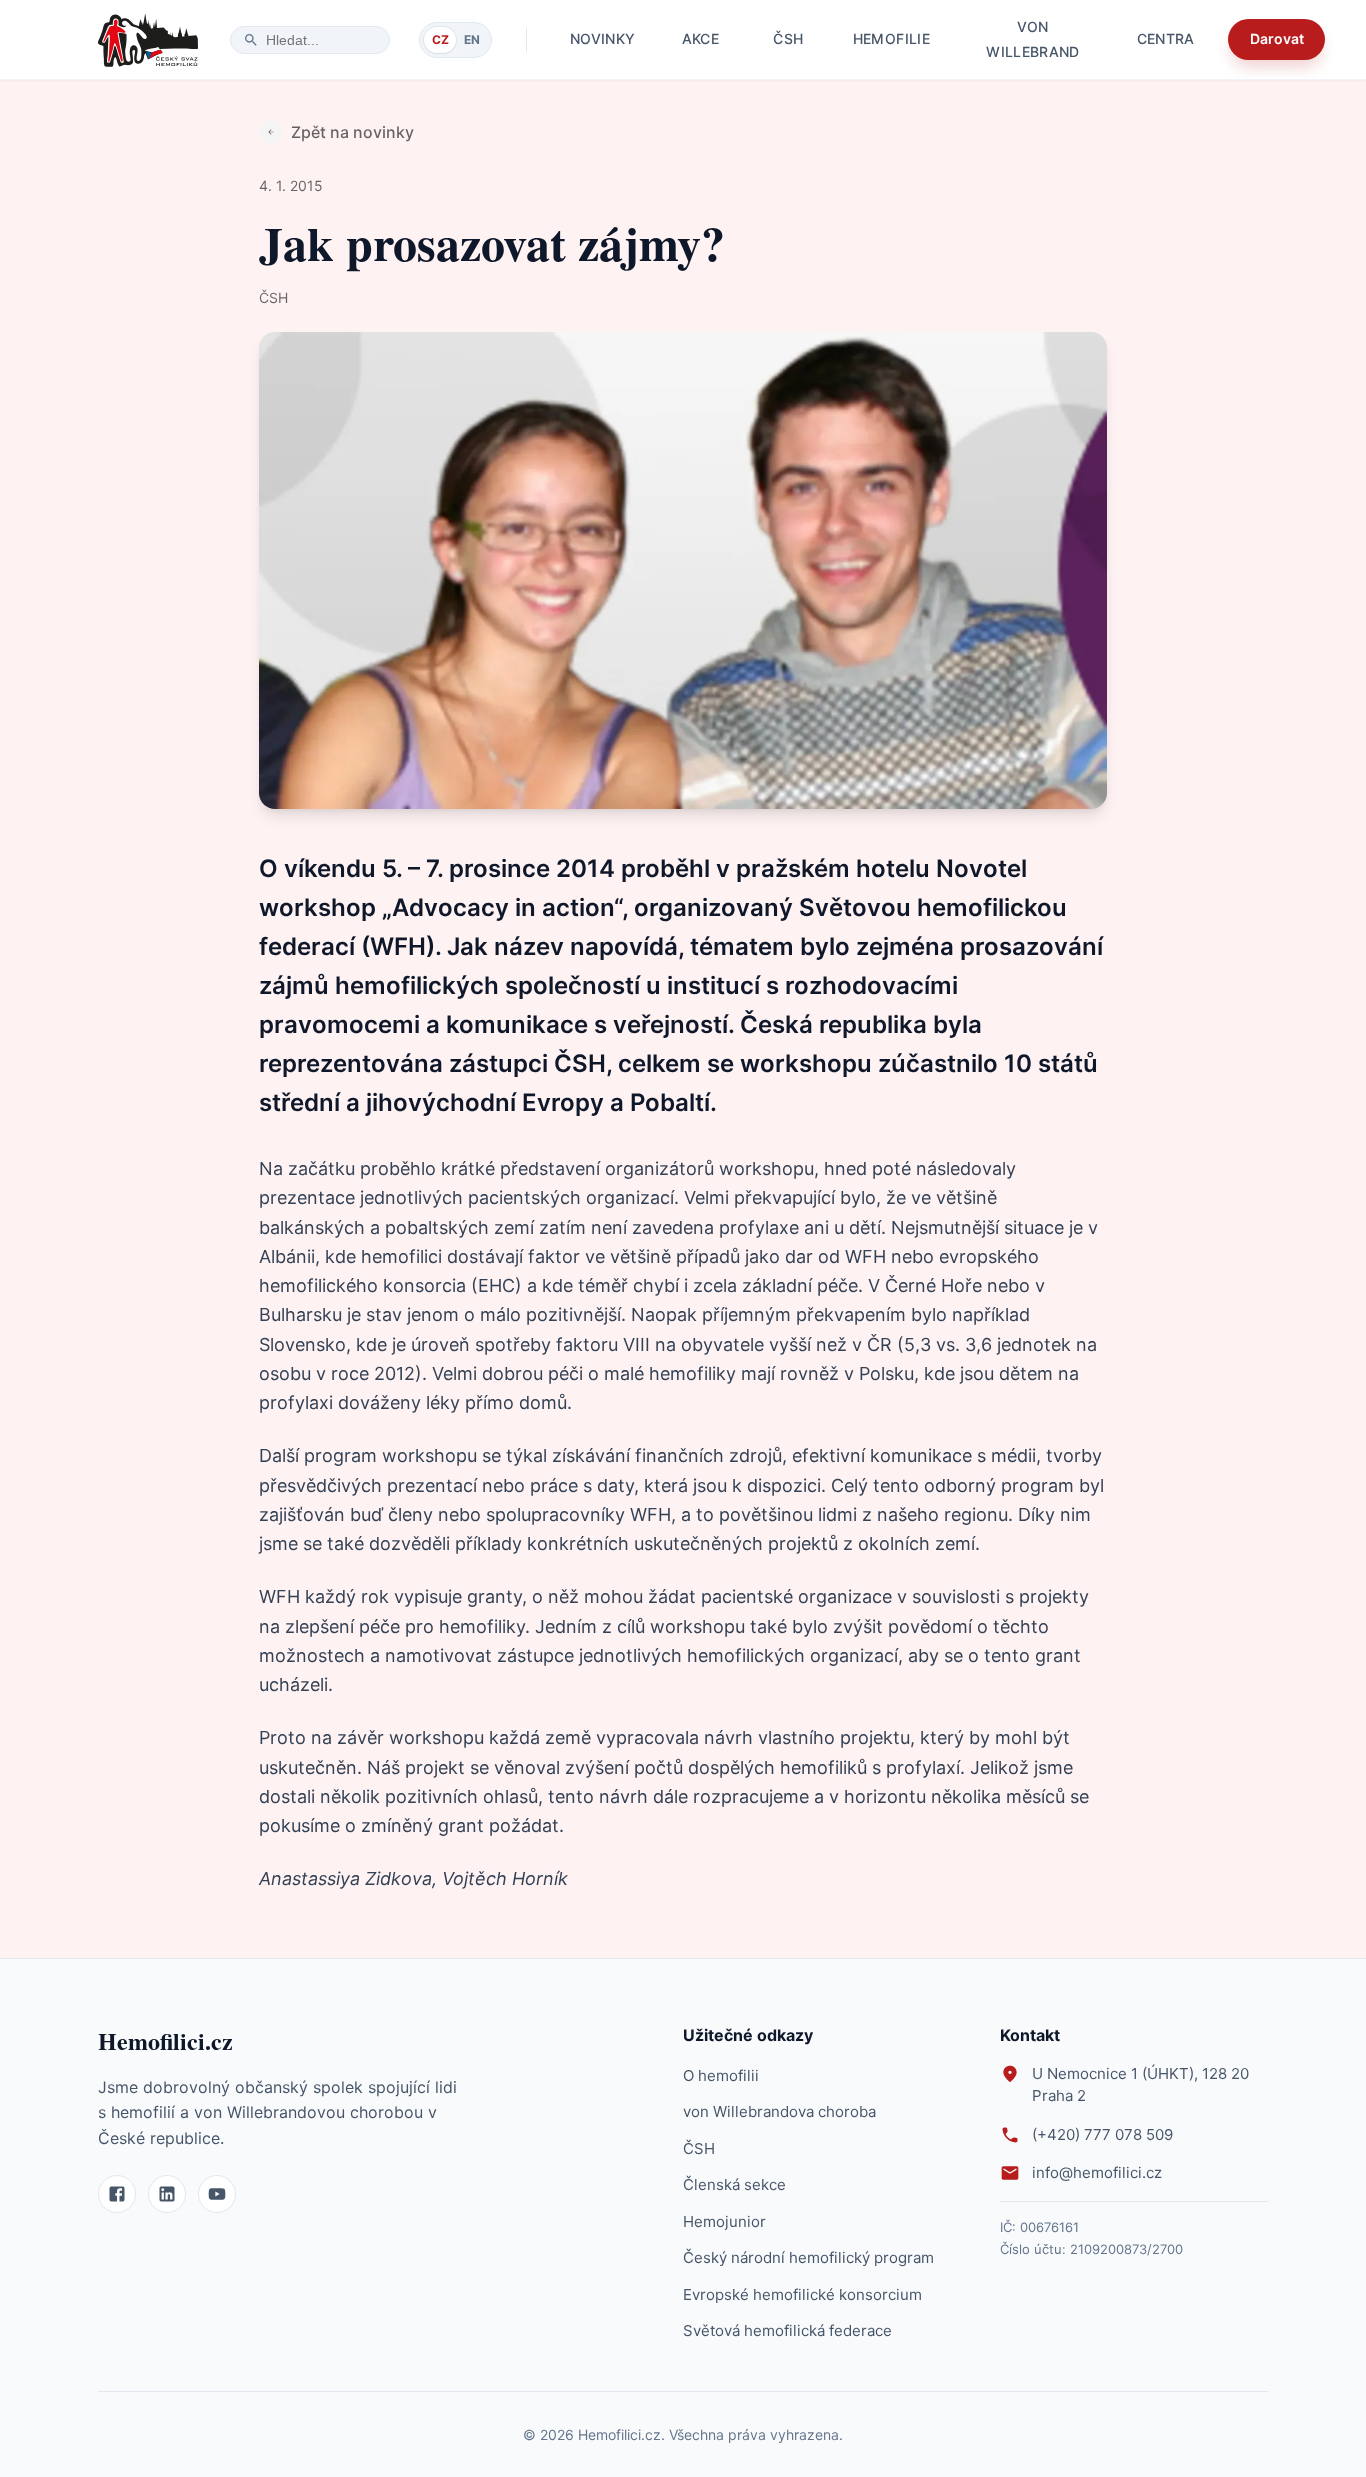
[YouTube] (217, 2194)
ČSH (788, 38)
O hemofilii (721, 2075)
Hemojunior (724, 2221)
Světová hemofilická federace (787, 2330)
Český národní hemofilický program (808, 2257)
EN (472, 39)
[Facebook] (117, 2194)
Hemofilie (891, 38)
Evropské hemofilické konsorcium (802, 2294)
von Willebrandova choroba (779, 2111)
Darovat (1277, 38)
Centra (1166, 38)
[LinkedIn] (167, 2194)
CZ (440, 39)
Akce (700, 38)
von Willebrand (1033, 39)
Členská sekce (734, 2184)
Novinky (602, 38)
